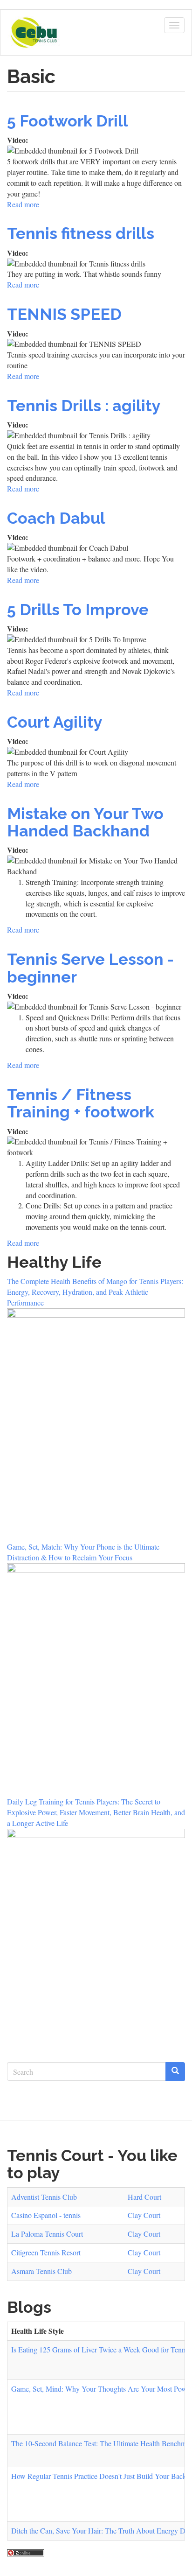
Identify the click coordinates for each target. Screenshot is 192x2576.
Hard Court (144, 2197)
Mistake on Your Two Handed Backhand (85, 822)
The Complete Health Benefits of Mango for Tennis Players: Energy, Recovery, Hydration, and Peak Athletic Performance (95, 1292)
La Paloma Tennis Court (47, 2234)
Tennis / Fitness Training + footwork (81, 1103)
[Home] (34, 33)
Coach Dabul (56, 518)
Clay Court (144, 2215)
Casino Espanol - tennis (46, 2215)
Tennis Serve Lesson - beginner (90, 968)
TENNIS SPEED (64, 314)
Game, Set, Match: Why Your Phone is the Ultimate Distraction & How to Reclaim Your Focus (83, 1552)
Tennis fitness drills (81, 233)
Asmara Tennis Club (41, 2271)
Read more (23, 204)
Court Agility (55, 722)
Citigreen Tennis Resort (46, 2252)
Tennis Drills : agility (84, 406)
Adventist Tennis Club (44, 2197)
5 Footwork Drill (68, 121)
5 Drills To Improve (78, 610)
